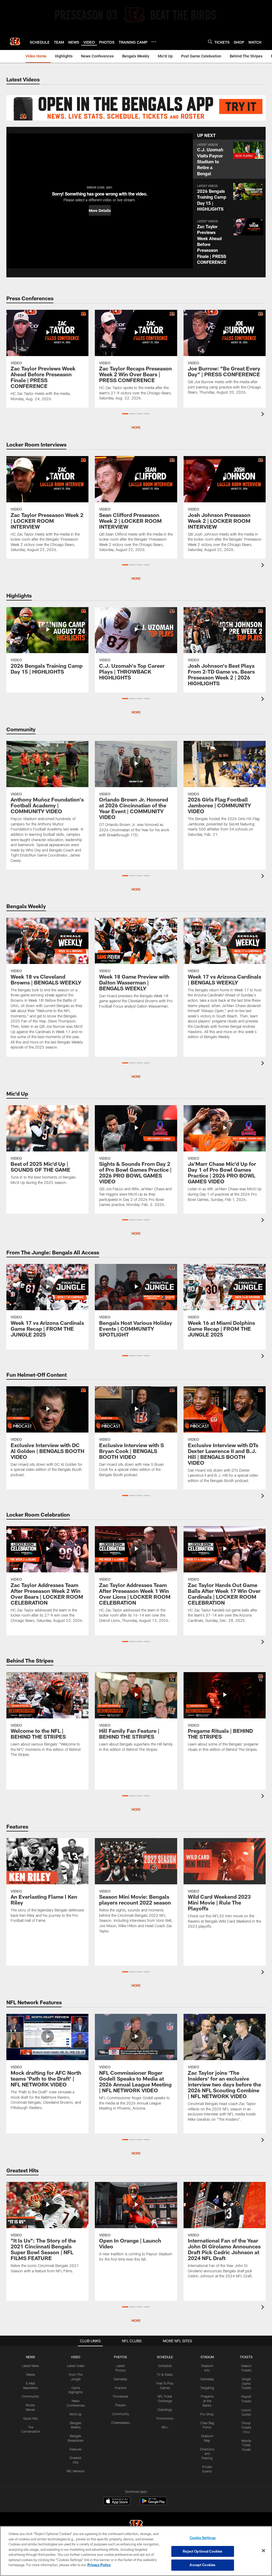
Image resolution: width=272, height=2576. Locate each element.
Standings (165, 2410)
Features (76, 2449)
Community (30, 2396)
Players (120, 2405)
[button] (100, 210)
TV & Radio (165, 2374)
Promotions (165, 2418)
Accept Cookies (203, 2565)
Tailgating (207, 2388)
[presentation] (263, 415)
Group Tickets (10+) (246, 2427)
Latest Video (76, 2366)
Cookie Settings (203, 2538)
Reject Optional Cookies (203, 2551)
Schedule (165, 2366)
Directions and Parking (207, 2454)
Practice (120, 2388)
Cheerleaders (121, 2423)
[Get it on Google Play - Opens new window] (153, 2504)
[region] (136, 2551)
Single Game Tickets (246, 2383)
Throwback (120, 2396)
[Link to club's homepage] (15, 41)
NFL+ (165, 2427)
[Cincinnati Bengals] (136, 2526)
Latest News (31, 2366)
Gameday (120, 2379)
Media (31, 2374)
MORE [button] (136, 1233)
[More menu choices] (154, 42)
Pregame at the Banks (207, 2401)
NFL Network (76, 2471)
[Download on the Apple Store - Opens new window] (117, 2502)
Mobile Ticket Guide (246, 2445)
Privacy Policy (99, 2565)
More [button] (136, 427)
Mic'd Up (76, 2414)
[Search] (210, 42)
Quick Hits (30, 2418)
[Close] (263, 2551)
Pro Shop (207, 2414)
